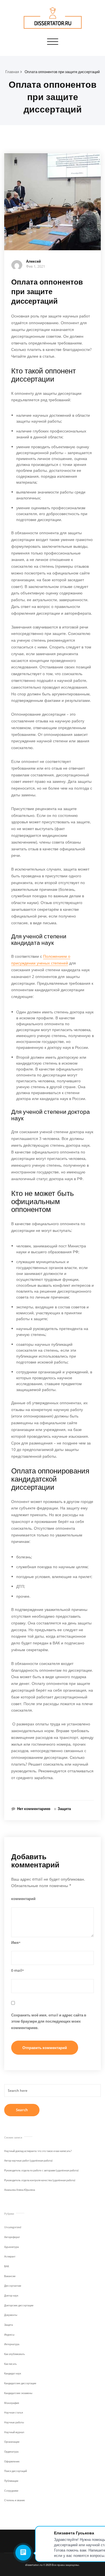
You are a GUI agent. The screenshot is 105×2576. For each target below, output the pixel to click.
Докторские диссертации (19, 2305)
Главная (12, 72)
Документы (11, 2315)
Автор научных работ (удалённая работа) (28, 2161)
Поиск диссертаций (16, 2471)
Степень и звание (15, 2500)
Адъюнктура (11, 2247)
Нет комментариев (34, 1809)
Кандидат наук (13, 2373)
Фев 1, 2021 (36, 266)
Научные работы (14, 2422)
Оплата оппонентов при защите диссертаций (62, 72)
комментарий (23, 1899)
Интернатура (12, 2344)
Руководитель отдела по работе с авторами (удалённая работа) (41, 2170)
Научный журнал (14, 2432)
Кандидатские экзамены (18, 2393)
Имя (16, 1942)
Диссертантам (13, 2286)
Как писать (11, 2364)
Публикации (11, 2481)
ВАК (7, 2266)
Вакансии (10, 2276)
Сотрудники (11, 2491)
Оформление (12, 2461)
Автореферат (12, 2237)
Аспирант (10, 2256)
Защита (64, 1809)
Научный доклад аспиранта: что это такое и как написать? (38, 2151)
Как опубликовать (15, 2354)
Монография (12, 2403)
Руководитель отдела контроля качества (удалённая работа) (40, 2180)
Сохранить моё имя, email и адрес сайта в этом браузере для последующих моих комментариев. (49, 2021)
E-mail (17, 1970)
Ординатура (11, 2452)
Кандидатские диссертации (20, 2383)
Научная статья (14, 2412)
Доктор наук (11, 2296)
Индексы (9, 2335)
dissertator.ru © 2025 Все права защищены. (53, 2565)
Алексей (33, 261)
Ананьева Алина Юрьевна (20, 2190)
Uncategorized (13, 2227)
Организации (12, 2442)
